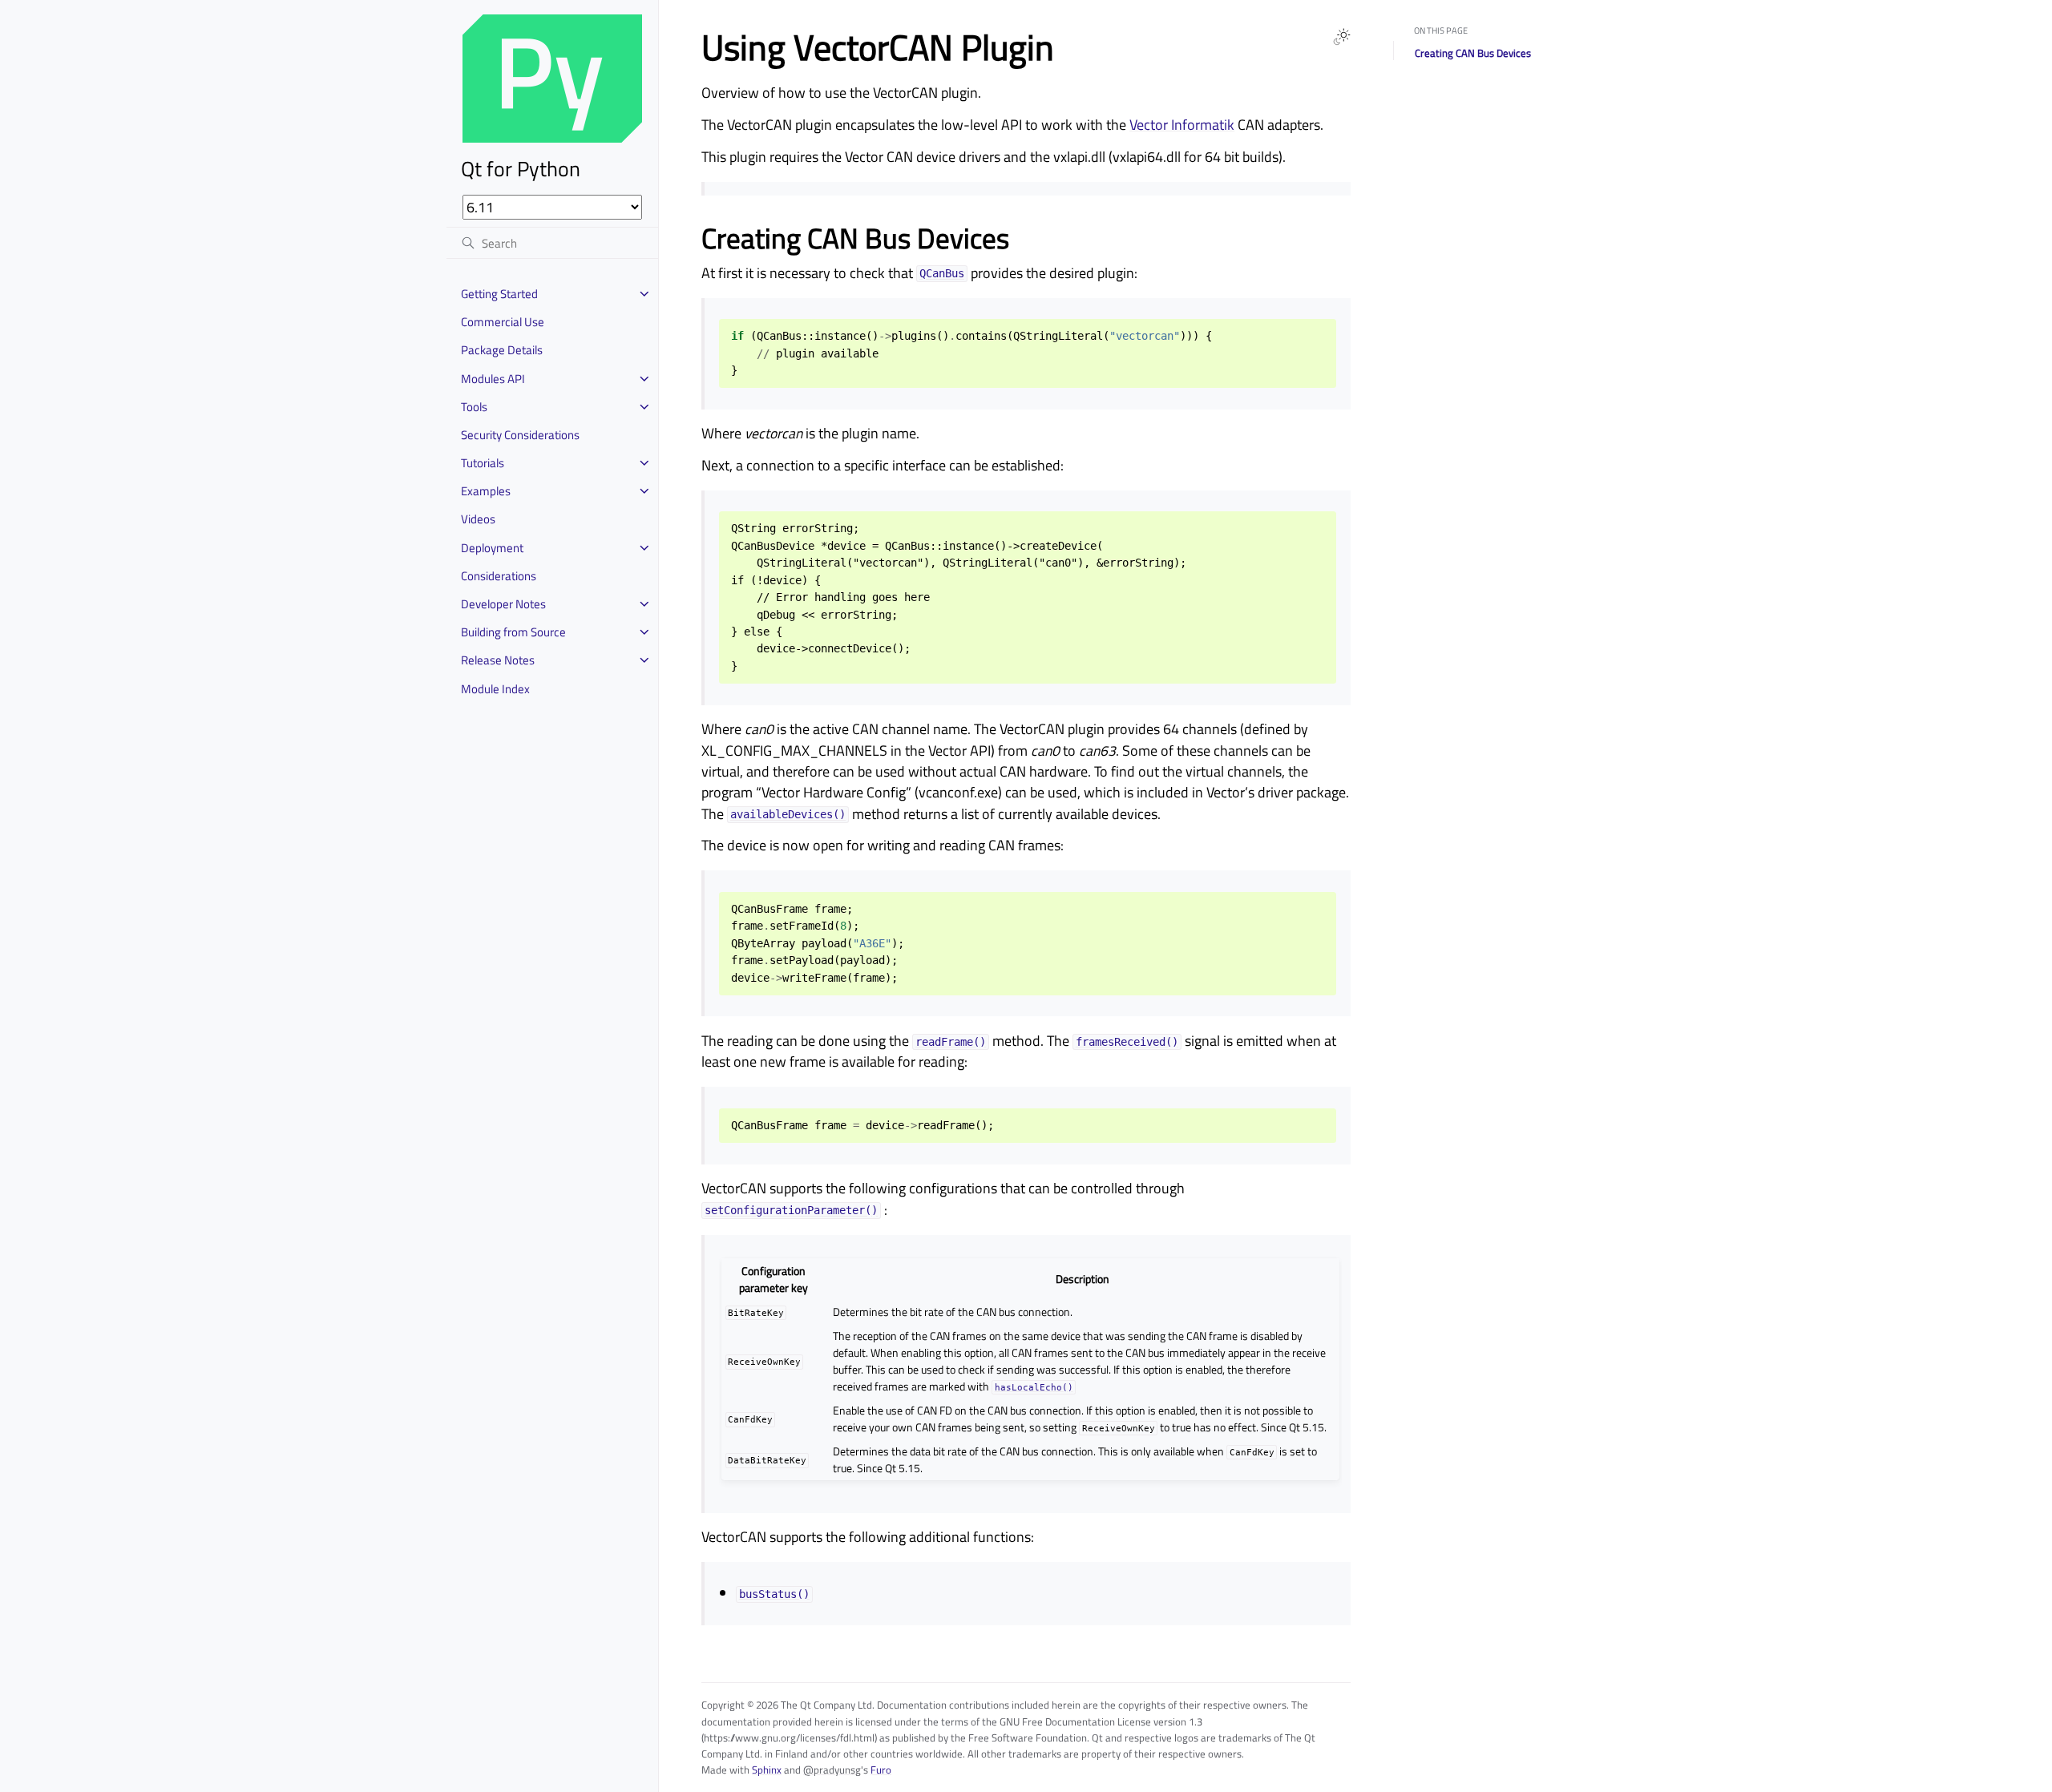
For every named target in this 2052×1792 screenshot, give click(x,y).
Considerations (499, 576)
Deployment (492, 548)
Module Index (495, 689)
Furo (881, 1770)
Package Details (502, 350)
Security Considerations (520, 435)
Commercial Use (503, 322)
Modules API (493, 379)
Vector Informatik (1182, 125)
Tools (474, 407)
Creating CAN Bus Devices (1473, 53)
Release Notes (498, 660)
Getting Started (499, 294)
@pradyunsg (832, 1770)
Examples (486, 491)
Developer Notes (503, 604)
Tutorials (483, 463)
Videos (478, 519)
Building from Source (513, 632)
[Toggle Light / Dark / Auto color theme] (1342, 37)
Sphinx (767, 1770)
